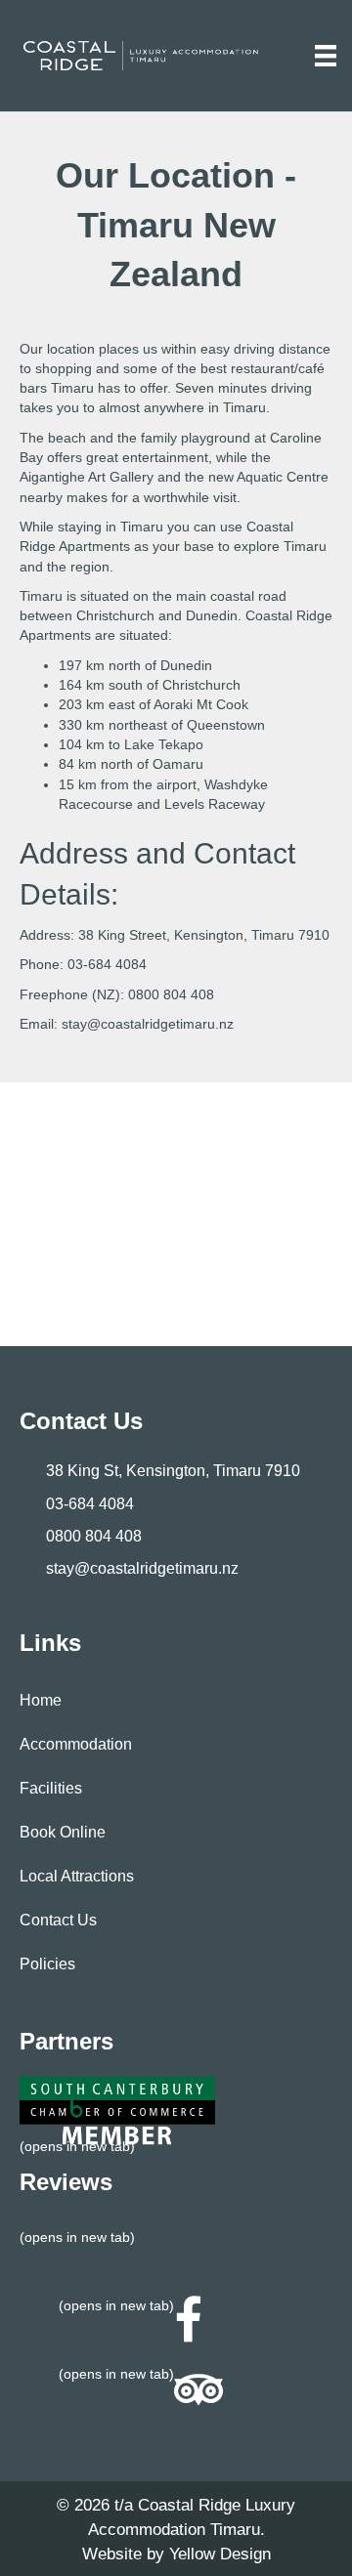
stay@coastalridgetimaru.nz (148, 1024)
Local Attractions (77, 1876)
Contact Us (58, 1920)
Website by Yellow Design (176, 2554)
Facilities (51, 1788)
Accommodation (76, 1744)
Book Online (63, 1832)
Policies (47, 1964)
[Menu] (326, 56)
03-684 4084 (107, 964)
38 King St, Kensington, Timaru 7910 (173, 1471)
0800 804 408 (171, 994)
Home (41, 1700)
